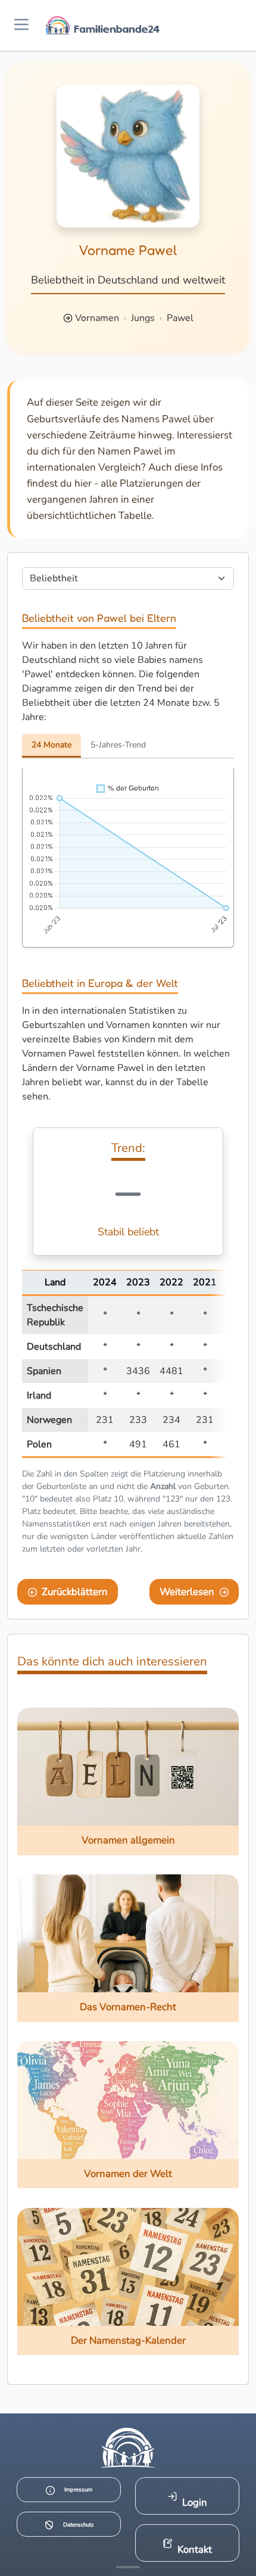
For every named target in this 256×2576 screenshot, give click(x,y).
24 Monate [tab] (51, 745)
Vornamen (97, 318)
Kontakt (195, 2549)
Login (195, 2502)
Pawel (180, 318)
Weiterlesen (187, 1592)
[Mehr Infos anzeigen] (128, 2567)
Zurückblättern (75, 1592)
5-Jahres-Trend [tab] (118, 745)
